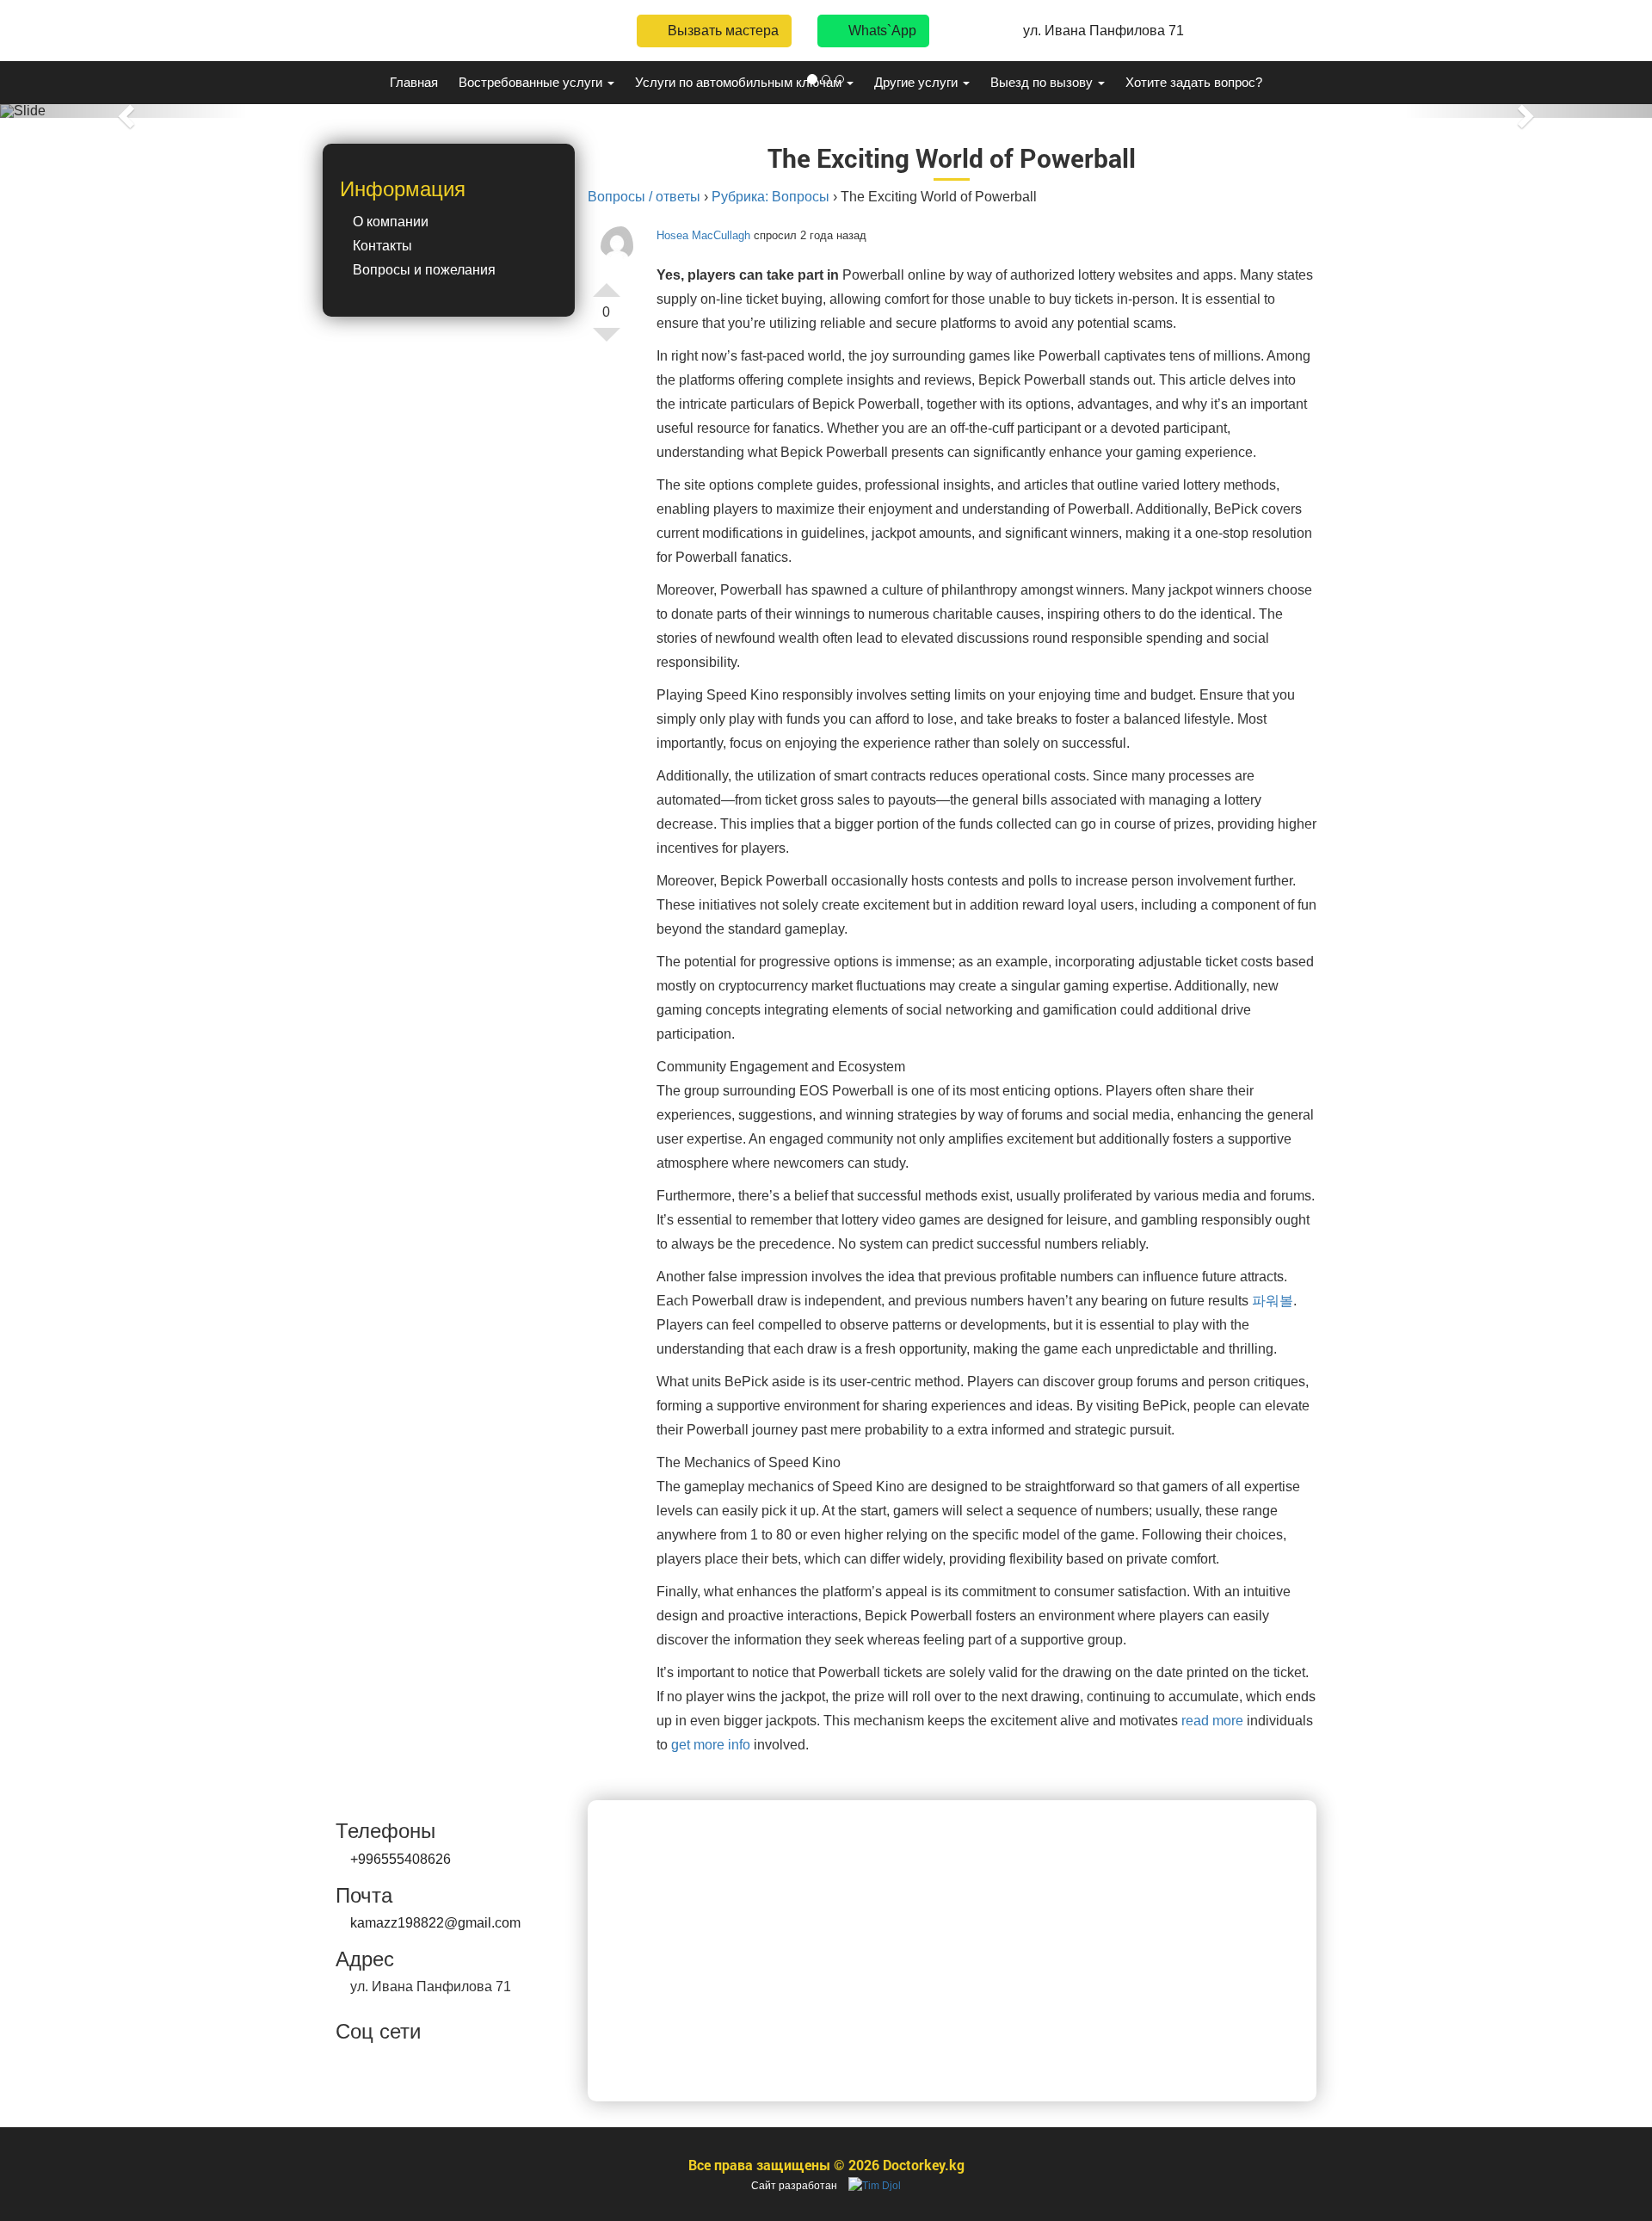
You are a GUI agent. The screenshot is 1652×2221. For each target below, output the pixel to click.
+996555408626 (401, 1859)
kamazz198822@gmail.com (435, 1923)
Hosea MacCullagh (703, 235)
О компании (391, 222)
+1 (607, 283)
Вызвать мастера (721, 31)
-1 (607, 342)
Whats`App (881, 31)
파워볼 (1273, 1301)
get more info (711, 1745)
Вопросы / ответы (644, 197)
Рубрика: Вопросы (771, 197)
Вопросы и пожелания (424, 270)
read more (1212, 1721)
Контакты (382, 246)
